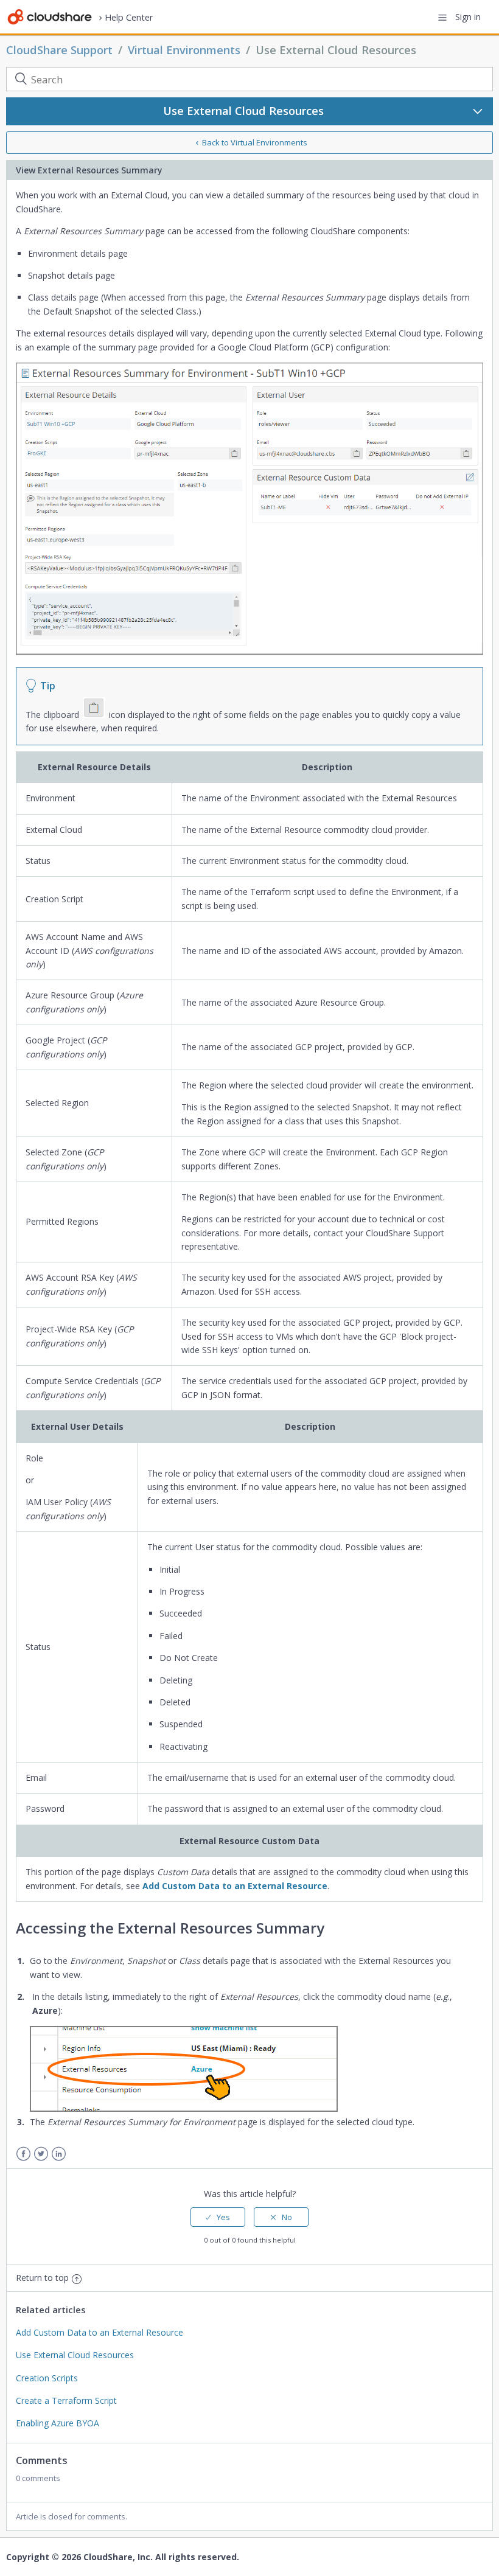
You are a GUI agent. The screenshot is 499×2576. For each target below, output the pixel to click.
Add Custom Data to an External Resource (235, 1886)
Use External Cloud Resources (336, 50)
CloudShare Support (59, 50)
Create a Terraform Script (66, 2400)
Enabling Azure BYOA (58, 2423)
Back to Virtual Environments (255, 142)
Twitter (41, 2154)
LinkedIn (59, 2154)
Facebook (23, 2154)
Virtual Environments (184, 50)
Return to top (42, 2278)
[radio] (218, 2217)
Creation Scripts (47, 2378)
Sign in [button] (468, 17)
